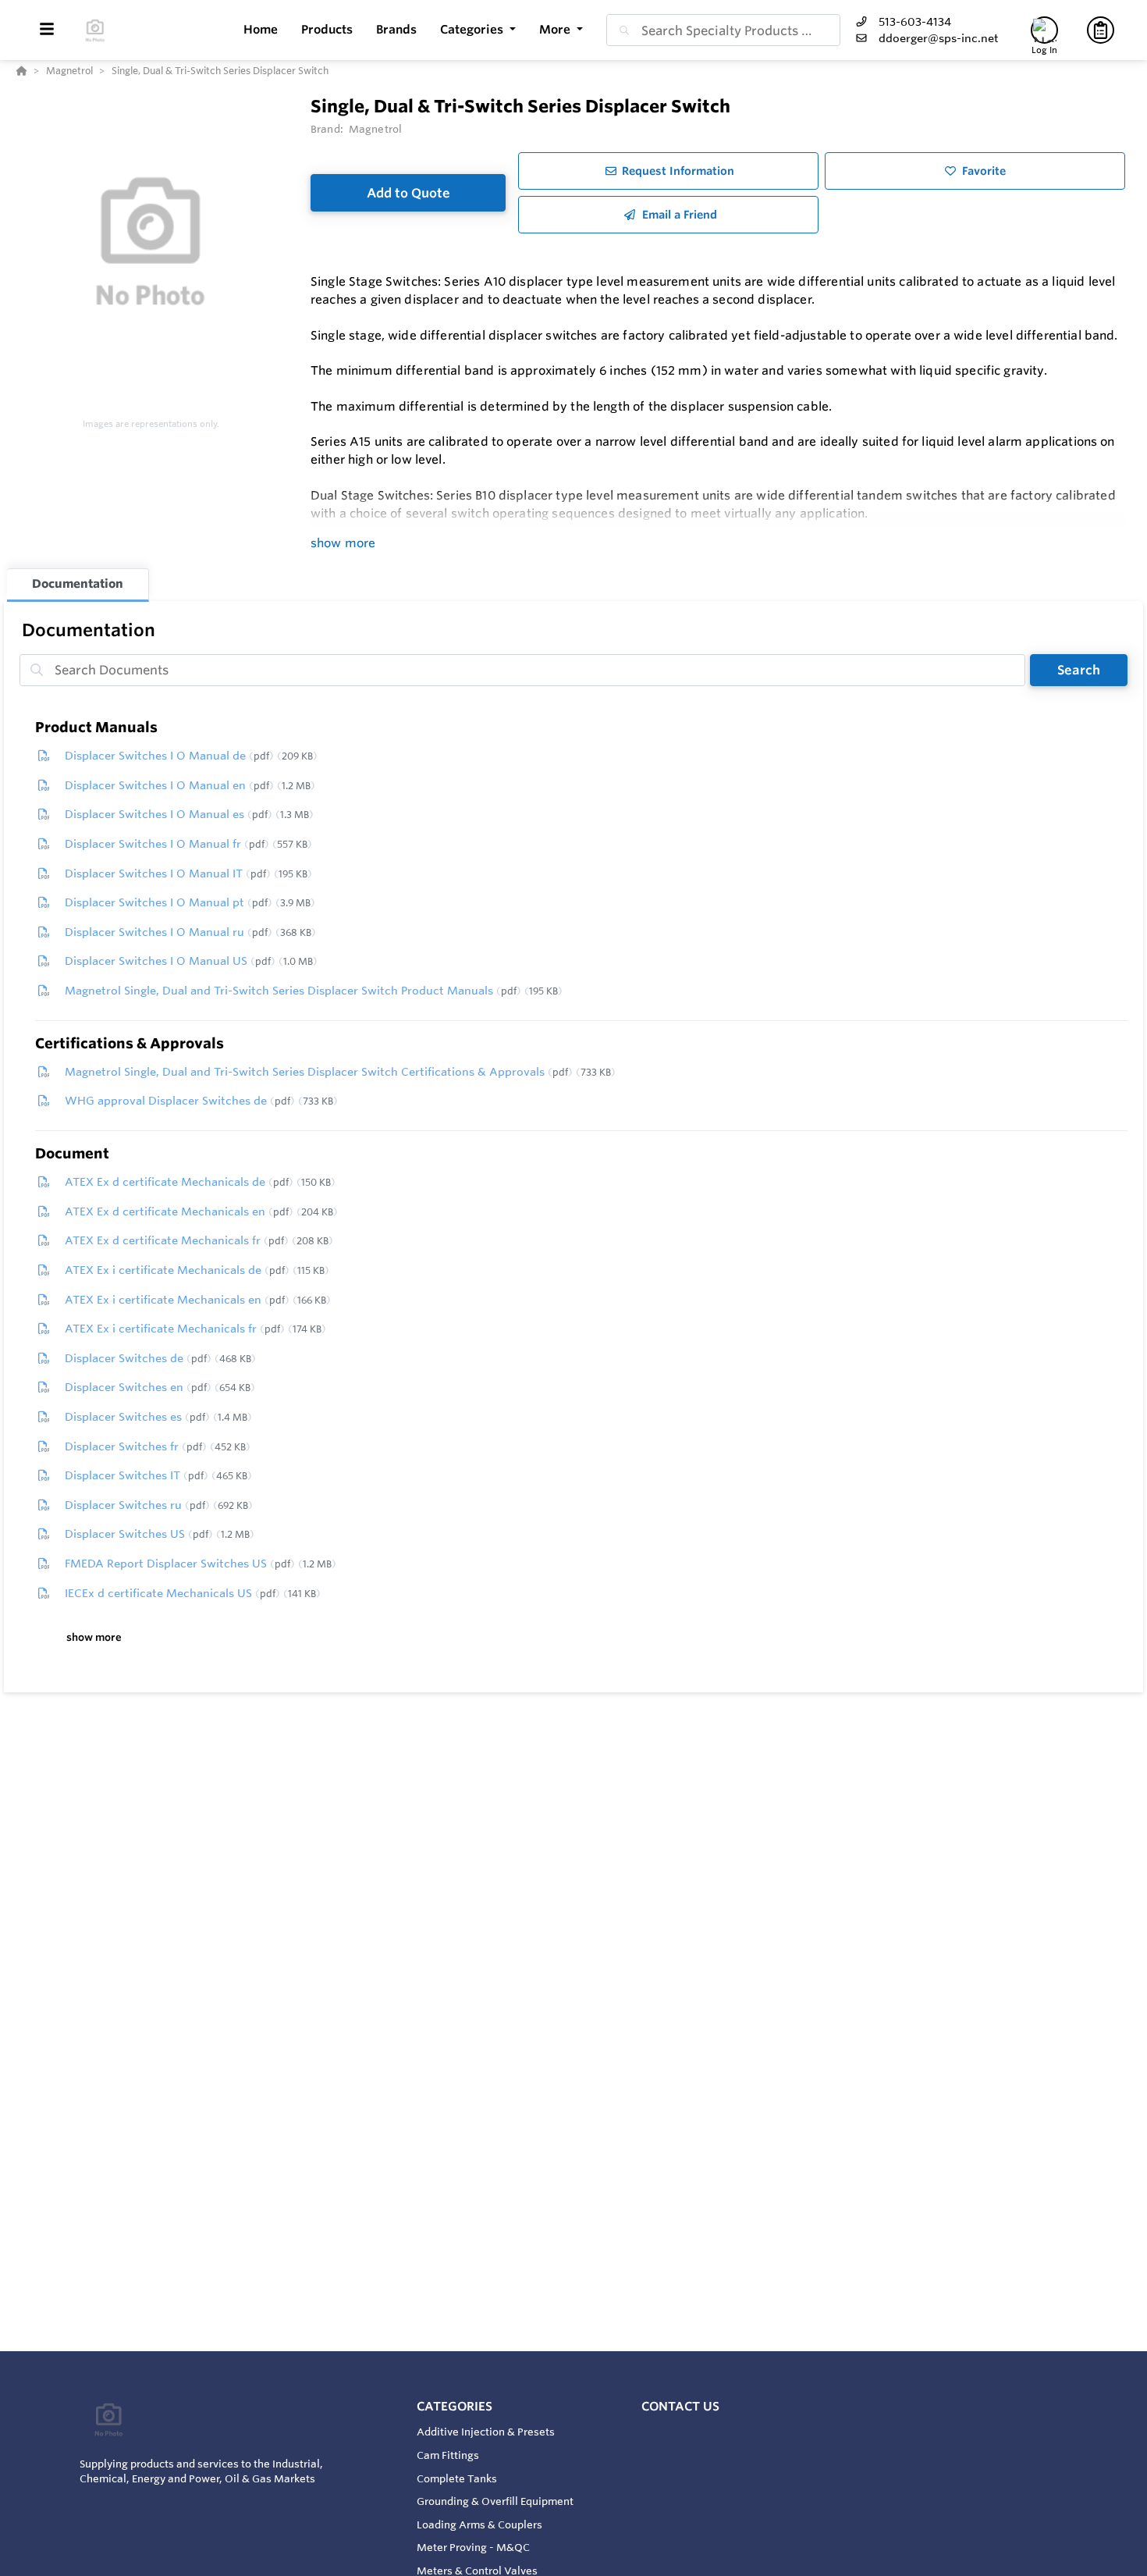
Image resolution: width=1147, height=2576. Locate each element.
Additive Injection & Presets (486, 2432)
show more (343, 543)
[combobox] (723, 30)
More (556, 29)
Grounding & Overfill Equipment (495, 2501)
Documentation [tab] (78, 584)
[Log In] (1044, 30)
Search (1079, 670)
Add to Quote (408, 193)
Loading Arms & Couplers (479, 2524)
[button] (478, 30)
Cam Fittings (448, 2455)
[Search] (621, 30)
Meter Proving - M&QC (473, 2547)
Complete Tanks (457, 2478)
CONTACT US (680, 2406)
